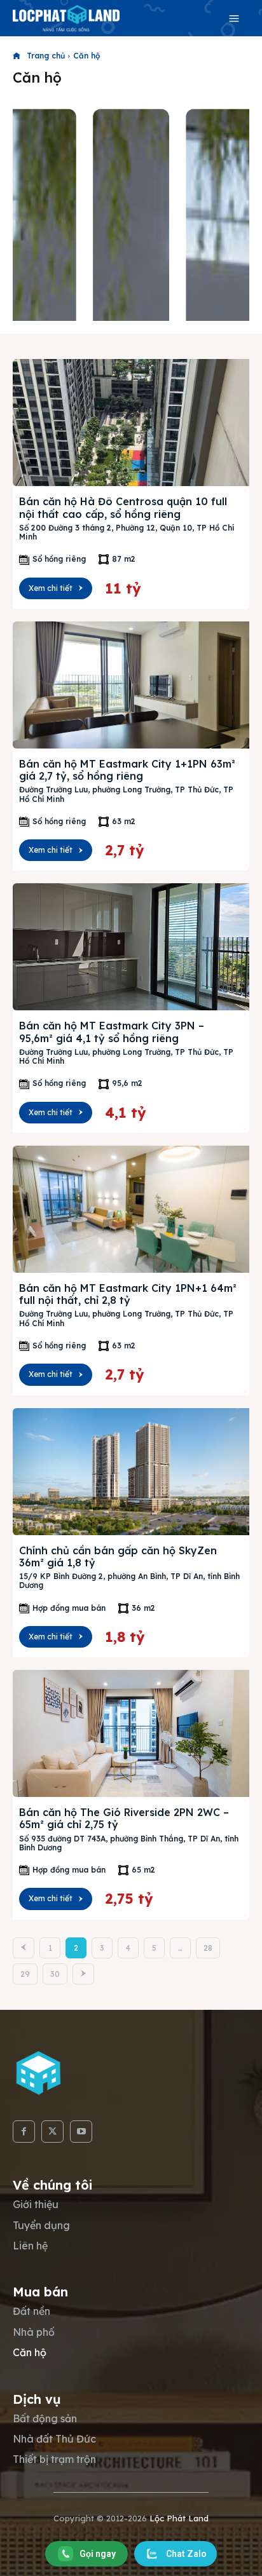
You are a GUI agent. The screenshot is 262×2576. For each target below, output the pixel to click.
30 (55, 1974)
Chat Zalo (186, 2554)
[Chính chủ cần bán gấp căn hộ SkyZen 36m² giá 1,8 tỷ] (131, 1472)
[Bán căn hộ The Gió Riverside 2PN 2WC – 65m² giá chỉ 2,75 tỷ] (131, 1733)
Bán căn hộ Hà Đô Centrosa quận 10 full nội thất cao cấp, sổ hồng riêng (123, 507)
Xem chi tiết (51, 588)
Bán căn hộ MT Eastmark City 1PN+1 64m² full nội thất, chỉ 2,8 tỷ (128, 1294)
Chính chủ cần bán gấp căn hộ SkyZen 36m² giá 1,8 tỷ (118, 1556)
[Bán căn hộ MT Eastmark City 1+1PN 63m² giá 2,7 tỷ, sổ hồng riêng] (131, 685)
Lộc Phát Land (179, 2518)
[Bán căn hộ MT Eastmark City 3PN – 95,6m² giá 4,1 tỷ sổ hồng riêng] (131, 947)
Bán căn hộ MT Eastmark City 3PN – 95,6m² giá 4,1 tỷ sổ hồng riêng (112, 1032)
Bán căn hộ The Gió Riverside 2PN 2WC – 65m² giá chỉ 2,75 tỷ (124, 1818)
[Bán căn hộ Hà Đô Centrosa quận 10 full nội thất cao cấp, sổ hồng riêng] (131, 423)
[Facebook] (24, 2132)
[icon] (17, 56)
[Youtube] (81, 2132)
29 (25, 1974)
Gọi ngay (98, 2554)
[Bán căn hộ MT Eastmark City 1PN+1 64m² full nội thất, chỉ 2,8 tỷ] (131, 1209)
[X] (52, 2132)
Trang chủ (46, 56)
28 (208, 1948)
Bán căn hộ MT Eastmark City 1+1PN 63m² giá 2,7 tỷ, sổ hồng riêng (127, 770)
